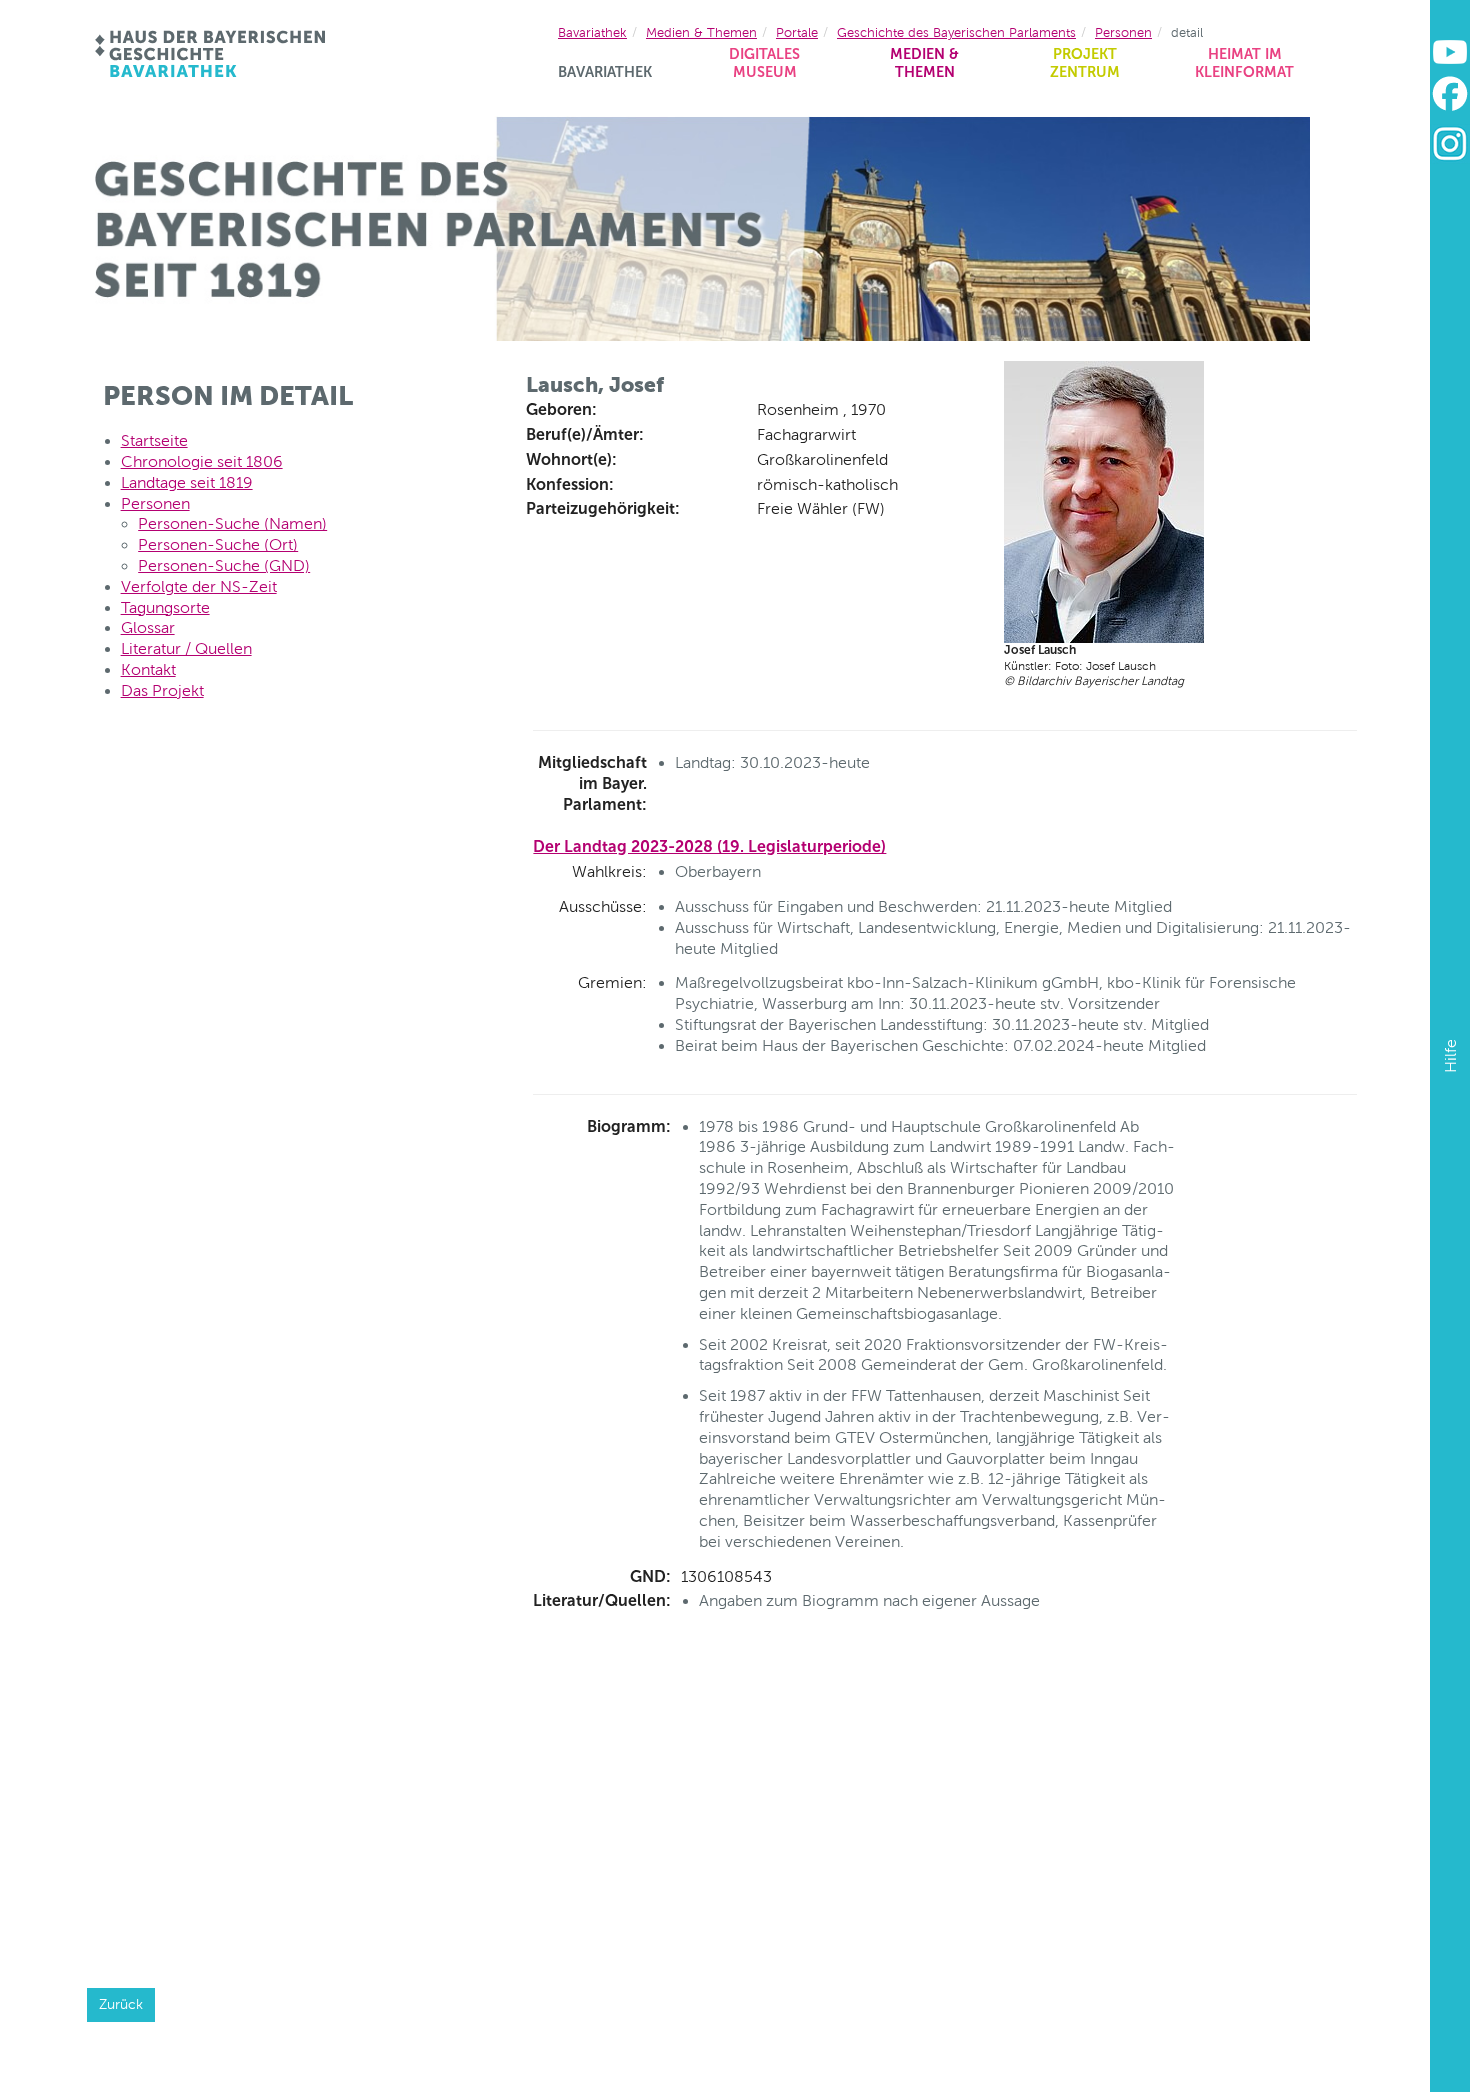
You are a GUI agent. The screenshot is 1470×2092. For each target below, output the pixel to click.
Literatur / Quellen (186, 648)
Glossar (148, 627)
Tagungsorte (165, 607)
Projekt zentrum (1085, 63)
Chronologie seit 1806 (202, 461)
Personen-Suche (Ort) (218, 544)
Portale (797, 32)
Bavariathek (605, 72)
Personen (1123, 32)
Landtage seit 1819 (187, 482)
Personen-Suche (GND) (224, 565)
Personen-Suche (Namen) (232, 523)
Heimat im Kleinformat (1244, 63)
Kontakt (148, 669)
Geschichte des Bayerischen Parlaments (956, 32)
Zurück (121, 2004)
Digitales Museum (764, 63)
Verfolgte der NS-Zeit (199, 586)
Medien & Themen (924, 63)
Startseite (154, 440)
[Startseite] (211, 54)
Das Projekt (162, 690)
